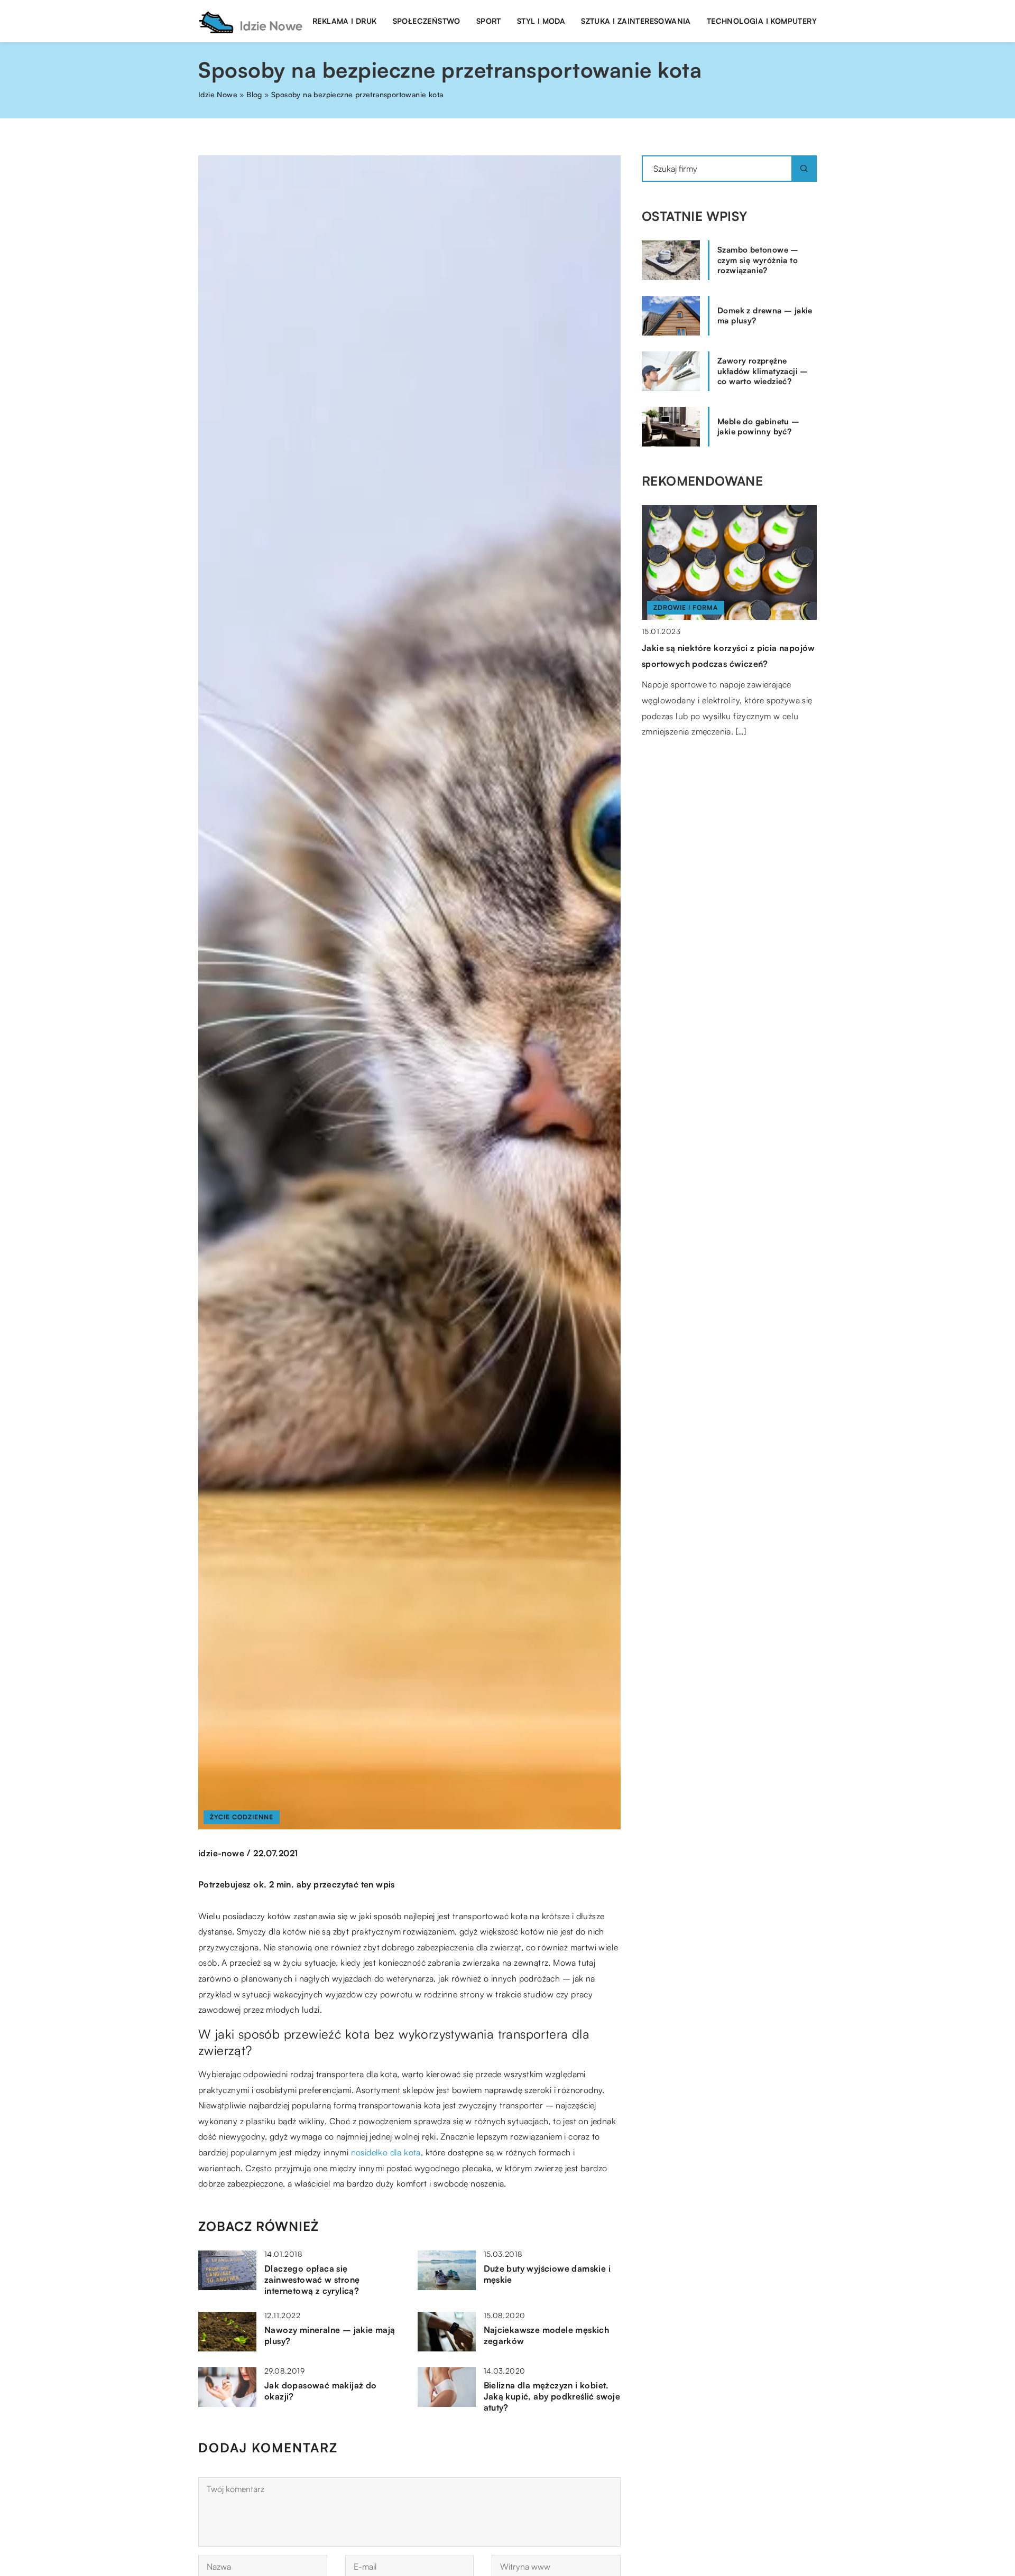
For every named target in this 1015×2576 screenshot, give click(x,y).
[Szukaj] (804, 169)
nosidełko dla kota (386, 2152)
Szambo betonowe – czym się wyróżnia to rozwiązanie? (758, 260)
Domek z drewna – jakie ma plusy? (765, 316)
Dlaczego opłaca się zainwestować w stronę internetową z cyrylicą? (312, 2280)
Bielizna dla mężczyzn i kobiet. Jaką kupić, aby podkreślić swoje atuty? (552, 2396)
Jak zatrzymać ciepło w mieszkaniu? (717, 648)
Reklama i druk (345, 21)
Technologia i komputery (762, 21)
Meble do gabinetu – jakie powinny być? (759, 427)
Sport (489, 21)
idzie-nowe (221, 1853)
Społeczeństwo (427, 21)
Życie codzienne (242, 1817)
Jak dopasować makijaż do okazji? (321, 2391)
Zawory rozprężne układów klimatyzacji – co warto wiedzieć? (763, 371)
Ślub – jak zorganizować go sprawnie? (722, 533)
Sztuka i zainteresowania (636, 21)
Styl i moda (541, 21)
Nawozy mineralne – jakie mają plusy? (330, 2335)
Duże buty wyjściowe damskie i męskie (547, 2274)
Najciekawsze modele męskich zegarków (547, 2335)
